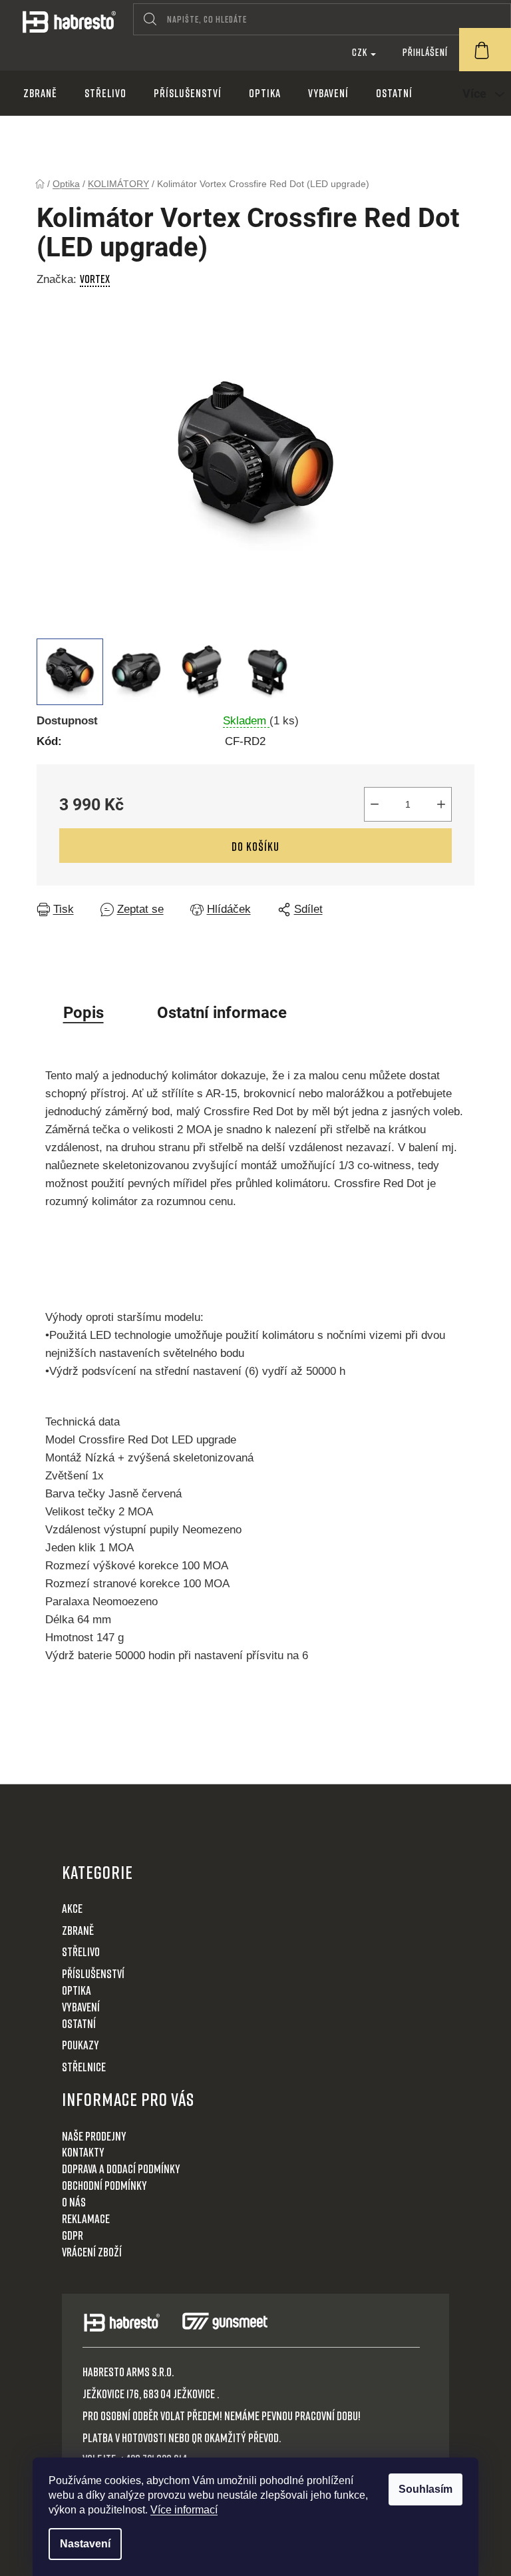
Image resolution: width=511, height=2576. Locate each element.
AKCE (72, 1908)
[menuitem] (40, 93)
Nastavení (85, 2544)
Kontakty (83, 2152)
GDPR (73, 2235)
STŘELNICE (84, 2067)
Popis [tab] (84, 1013)
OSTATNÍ (79, 2023)
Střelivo (81, 1951)
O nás (74, 2202)
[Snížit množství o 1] (375, 804)
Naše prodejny (94, 2136)
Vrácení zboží (92, 2252)
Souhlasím (426, 2489)
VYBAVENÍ (81, 2007)
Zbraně (78, 1930)
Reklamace (86, 2218)
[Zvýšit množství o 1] (441, 804)
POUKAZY (81, 2045)
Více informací (184, 2510)
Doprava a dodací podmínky (121, 2169)
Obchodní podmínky (104, 2185)
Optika (77, 1990)
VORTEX (95, 279)
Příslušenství (93, 1973)
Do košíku (255, 846)
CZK (361, 52)
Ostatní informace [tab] (222, 1013)
